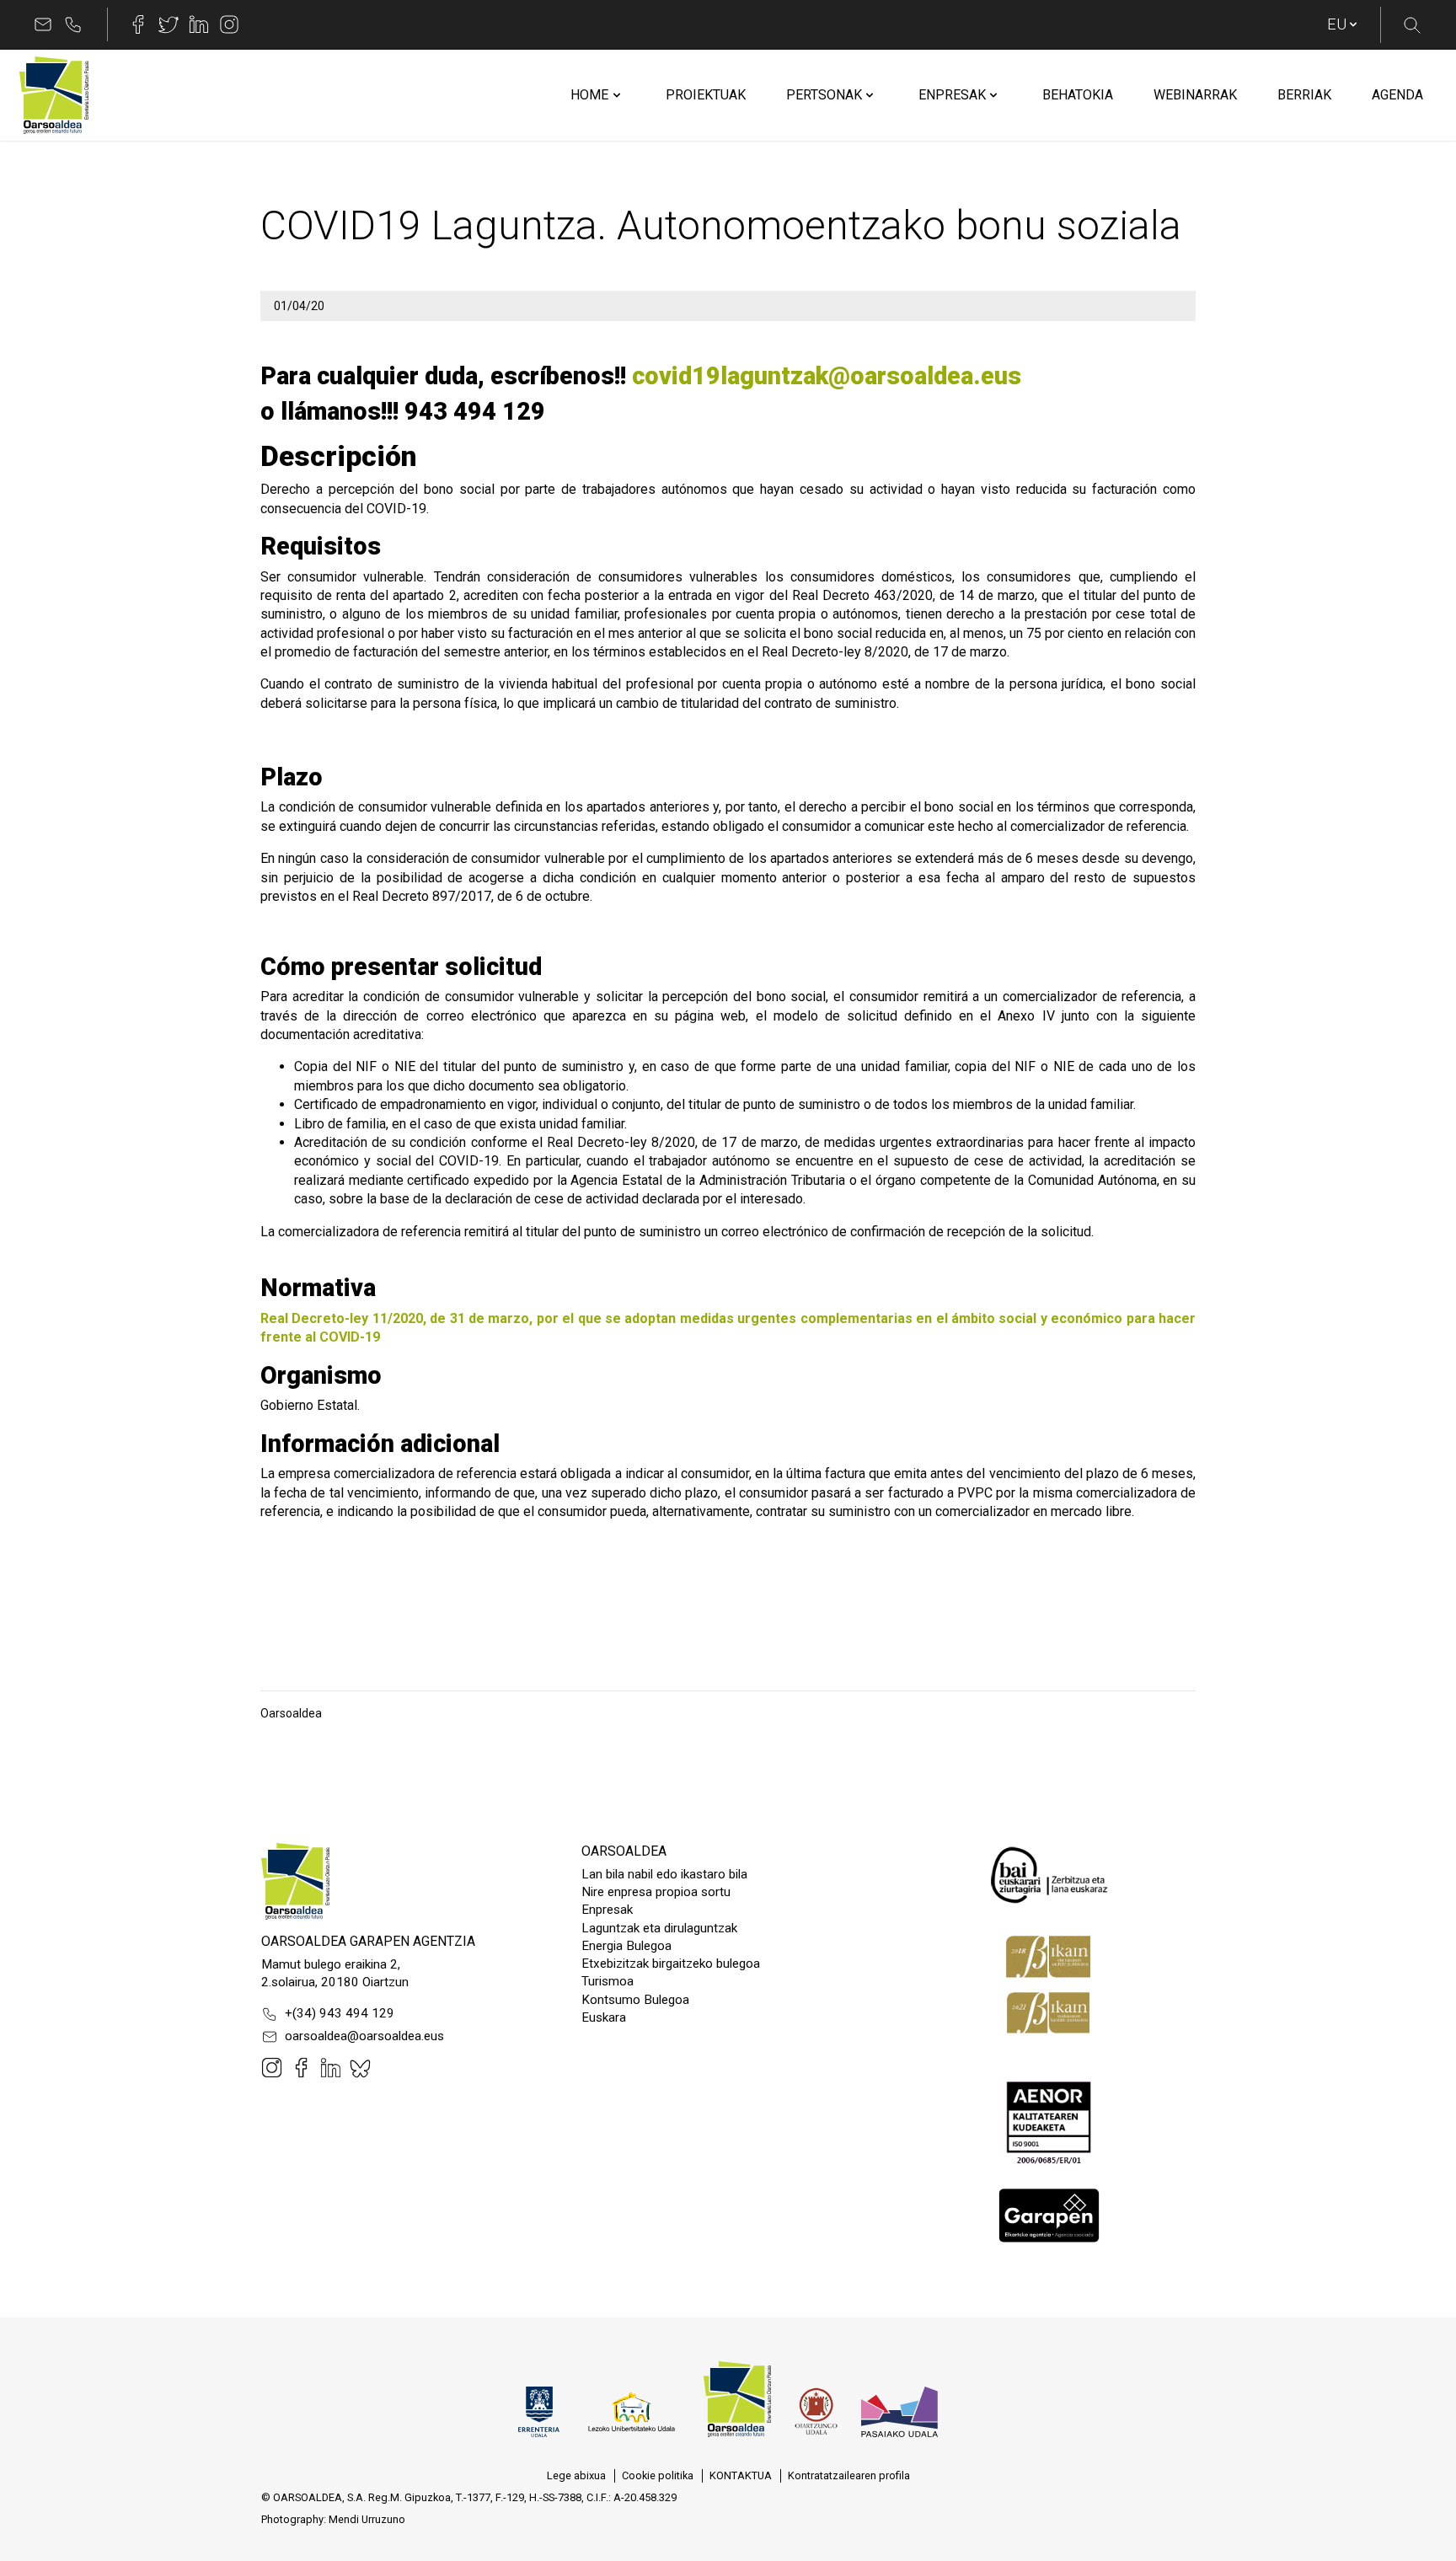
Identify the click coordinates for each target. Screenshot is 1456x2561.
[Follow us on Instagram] (229, 24)
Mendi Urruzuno (367, 2519)
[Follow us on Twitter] (169, 24)
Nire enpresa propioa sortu (656, 1892)
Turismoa (608, 1981)
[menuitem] (589, 95)
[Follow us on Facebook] (138, 24)
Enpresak (607, 1910)
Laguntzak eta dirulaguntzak (659, 1928)
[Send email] (43, 24)
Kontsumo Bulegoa (635, 2000)
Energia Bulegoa (626, 1946)
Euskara (604, 2017)
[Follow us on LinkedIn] (199, 24)
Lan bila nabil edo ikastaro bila (664, 1874)
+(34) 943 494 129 (340, 2013)
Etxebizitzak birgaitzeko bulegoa (671, 1964)
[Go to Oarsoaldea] (54, 95)
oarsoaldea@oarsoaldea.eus (364, 2036)
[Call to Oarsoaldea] (73, 24)
